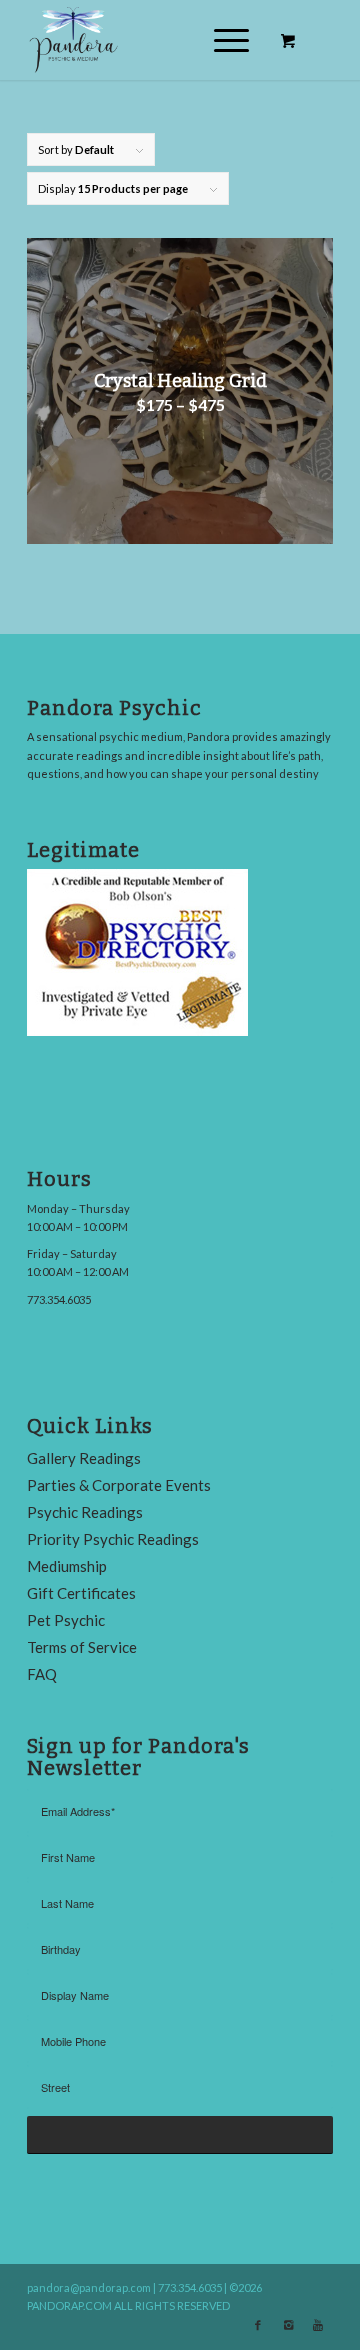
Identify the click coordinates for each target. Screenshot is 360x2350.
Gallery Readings (84, 1458)
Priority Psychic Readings (113, 1539)
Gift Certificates (81, 1593)
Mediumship (67, 1566)
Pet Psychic (66, 1620)
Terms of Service (82, 1647)
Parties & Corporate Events (119, 1485)
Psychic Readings (85, 1512)
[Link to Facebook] (258, 2325)
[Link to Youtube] (318, 2325)
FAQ (42, 1674)
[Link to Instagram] (288, 2325)
